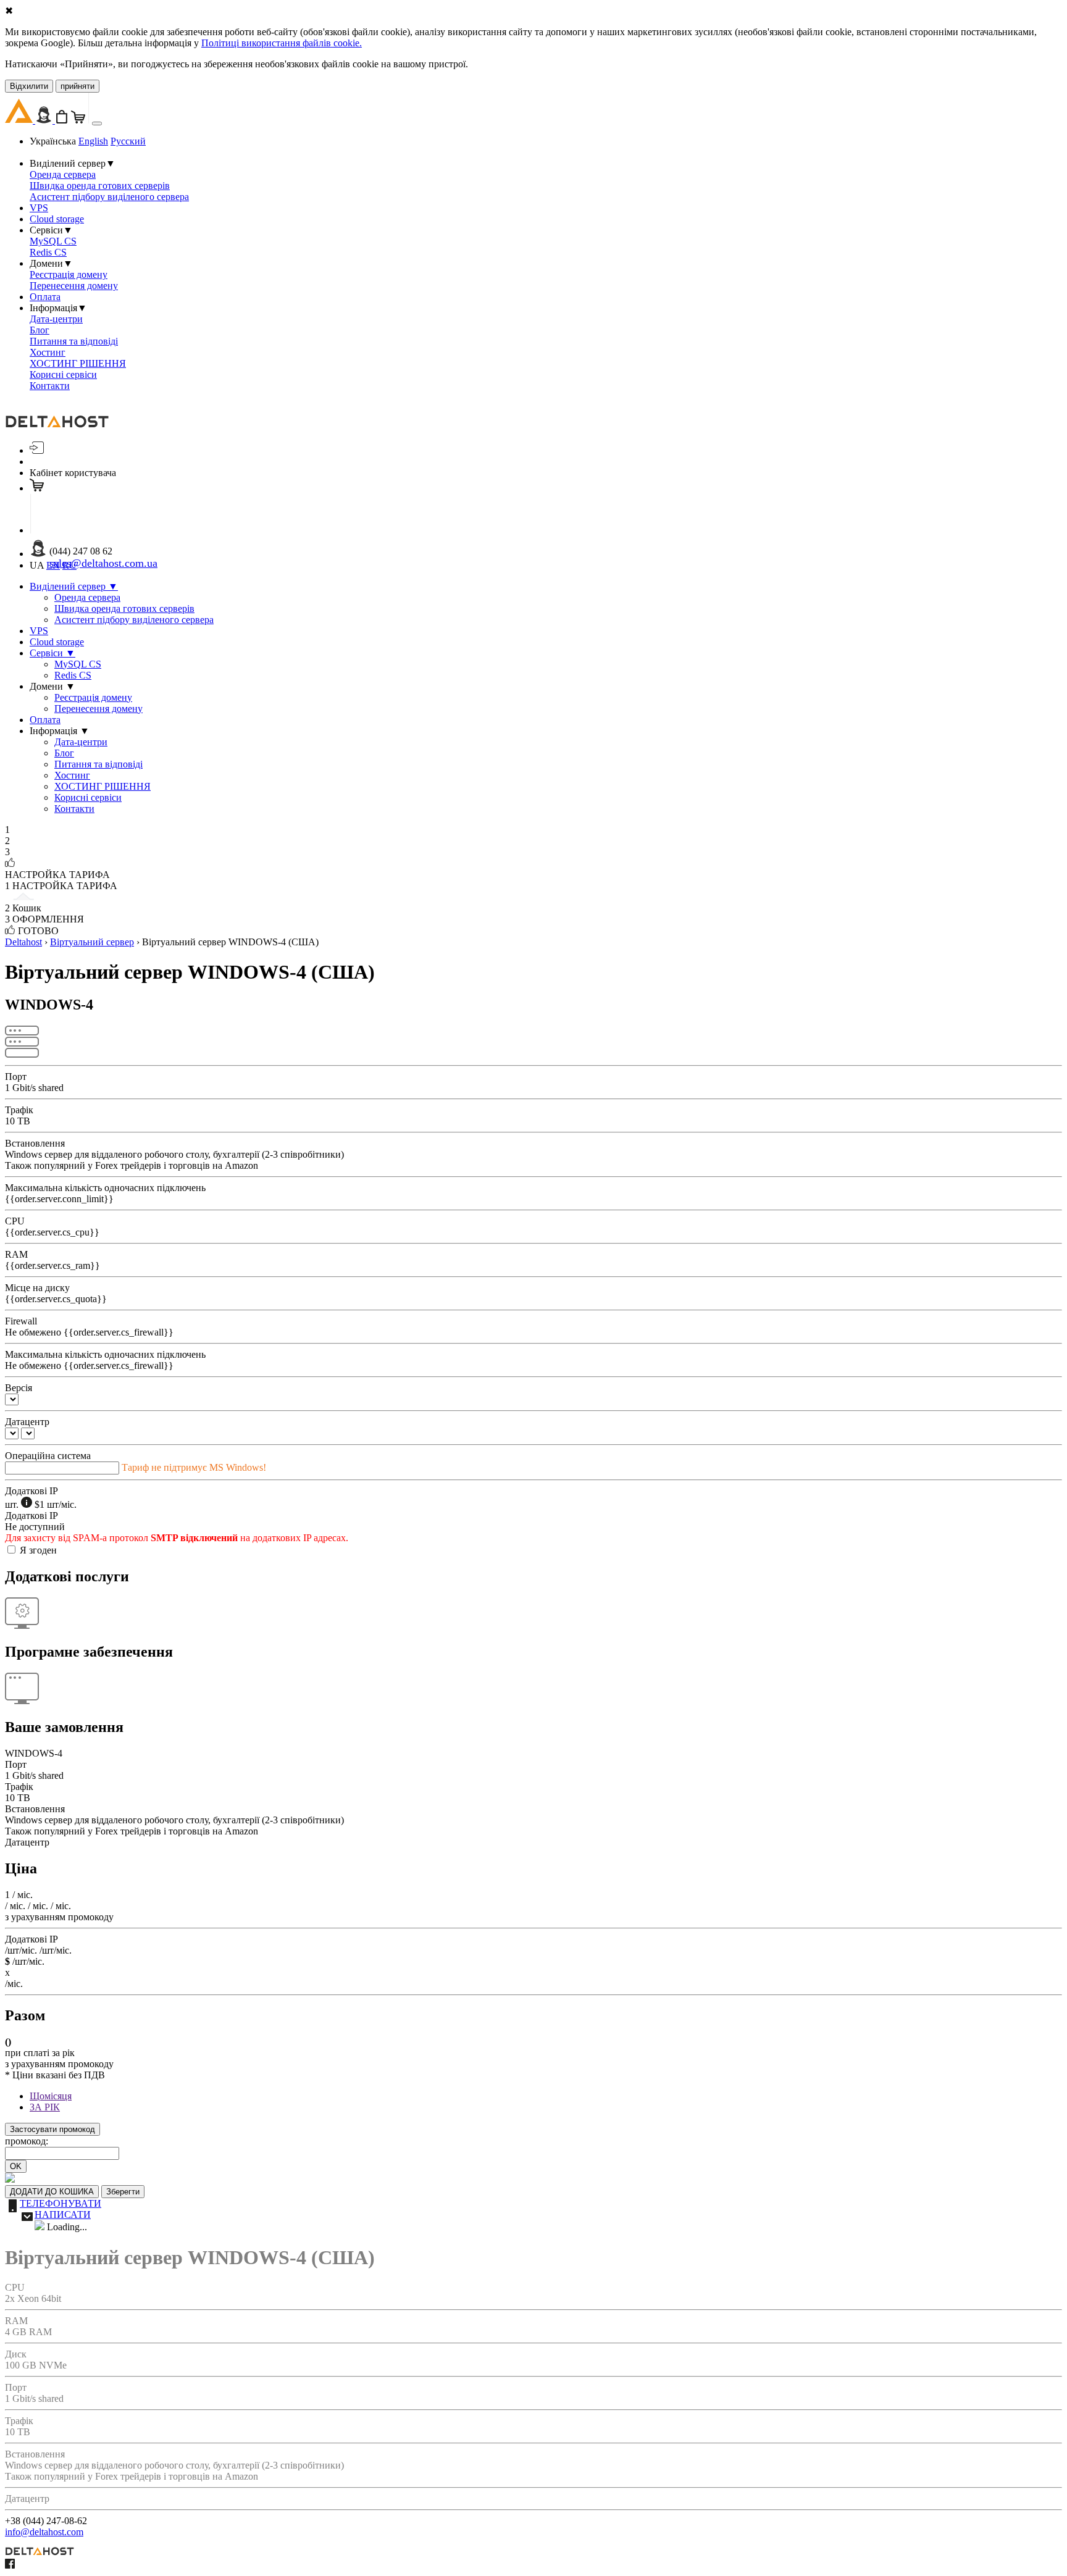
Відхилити (29, 86)
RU (69, 565)
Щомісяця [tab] (51, 2096)
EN (53, 565)
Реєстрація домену (69, 274)
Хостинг (48, 352)
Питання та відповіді (74, 341)
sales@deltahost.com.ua (103, 563)
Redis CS (48, 252)
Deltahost (23, 942)
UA (37, 565)
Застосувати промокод (52, 2129)
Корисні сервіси (63, 374)
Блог (40, 330)
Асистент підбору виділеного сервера (109, 197)
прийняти (77, 86)
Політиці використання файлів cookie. (282, 43)
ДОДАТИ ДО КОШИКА (52, 2192)
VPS (39, 208)
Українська (53, 141)
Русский (128, 141)
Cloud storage (57, 219)
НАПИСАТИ (63, 2214)
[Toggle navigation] (97, 123)
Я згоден (38, 1550)
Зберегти (123, 2192)
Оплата (45, 297)
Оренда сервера (63, 174)
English (93, 141)
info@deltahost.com (44, 2532)
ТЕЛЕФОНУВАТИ (61, 2203)
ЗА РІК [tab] (45, 2107)
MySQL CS (53, 241)
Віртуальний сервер (92, 942)
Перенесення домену (74, 286)
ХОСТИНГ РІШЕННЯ (78, 363)
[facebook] (10, 2565)
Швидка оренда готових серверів (100, 186)
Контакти (50, 386)
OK (16, 2166)
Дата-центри (56, 319)
